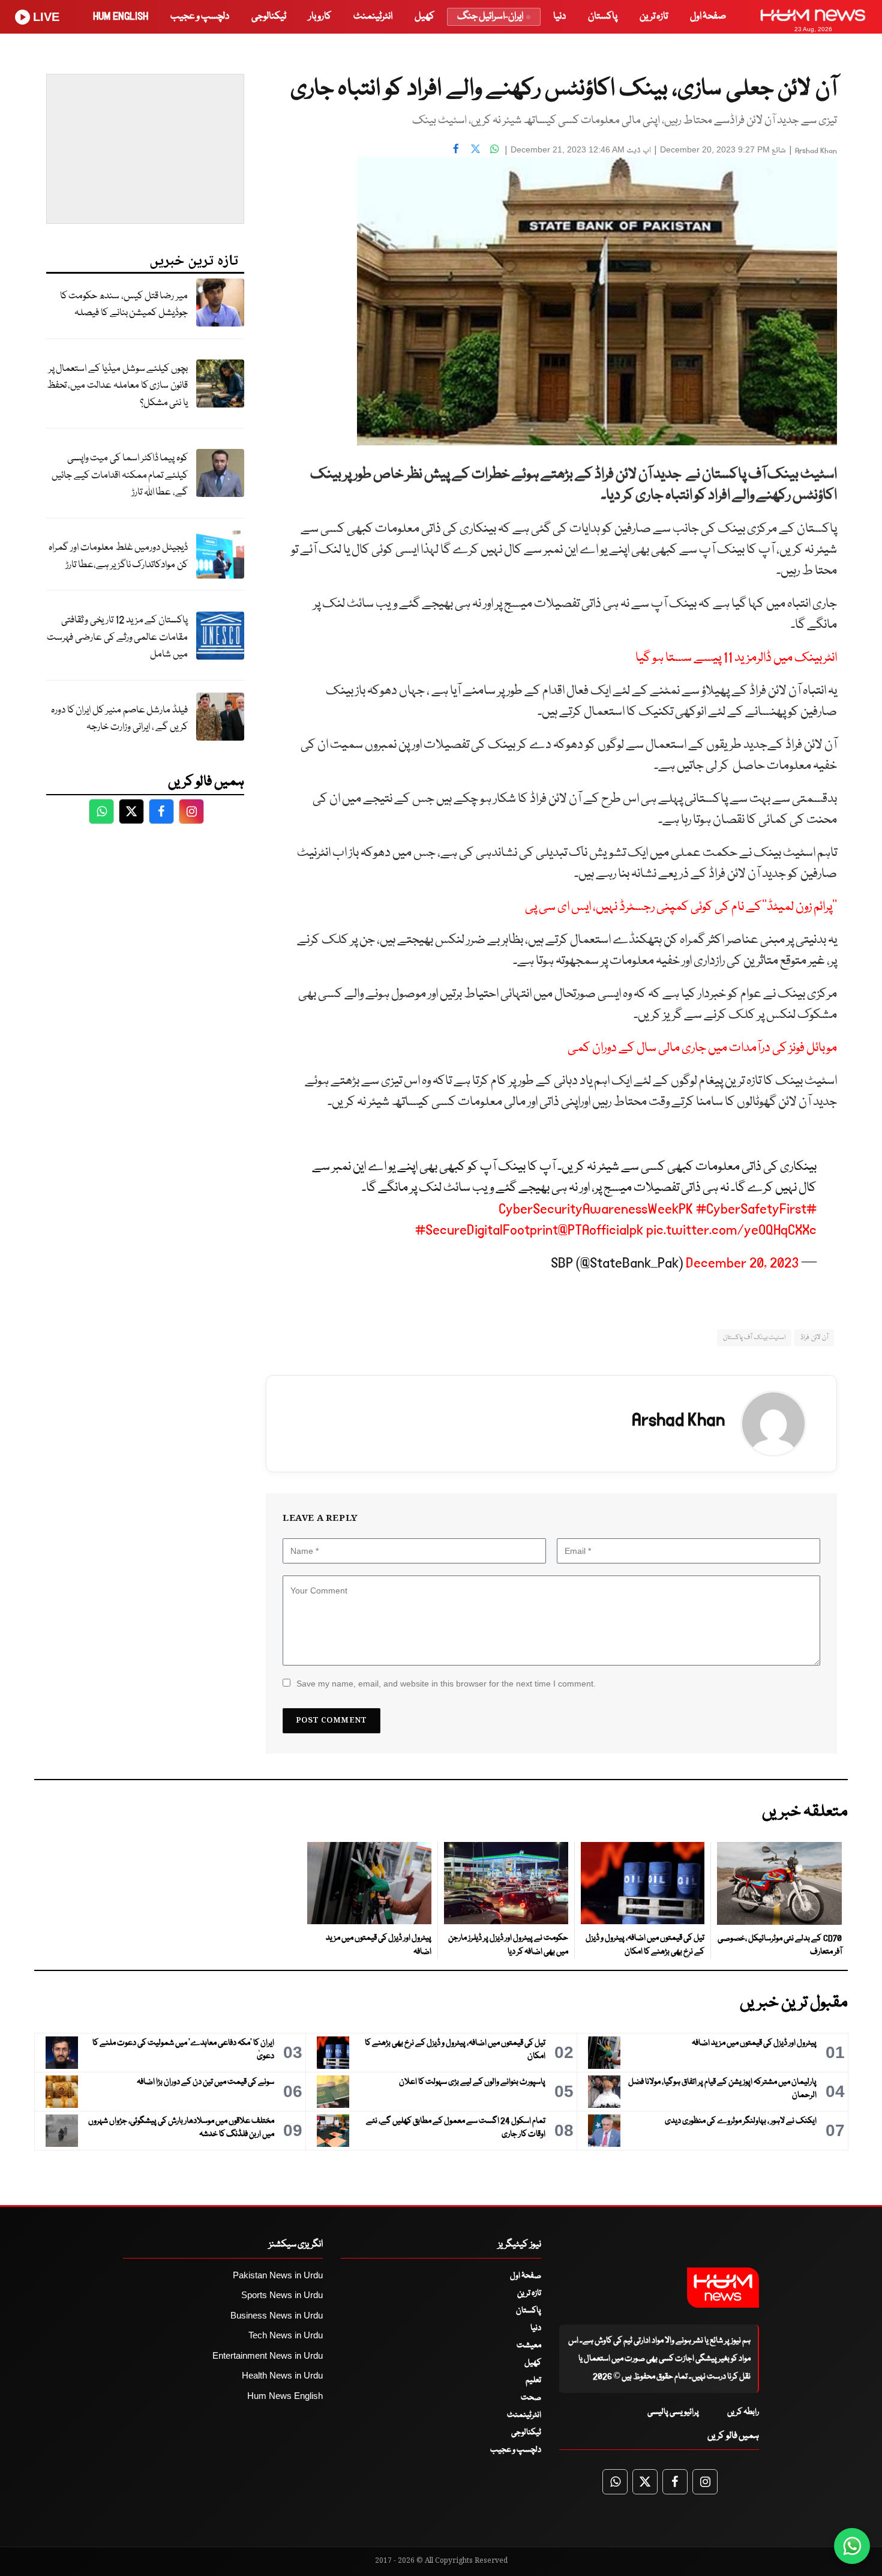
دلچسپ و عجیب (200, 17)
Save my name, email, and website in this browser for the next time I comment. (446, 1684)
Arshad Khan (816, 151)
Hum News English (285, 2396)
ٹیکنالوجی (269, 17)
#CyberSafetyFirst (751, 1209)
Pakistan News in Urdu (278, 2275)
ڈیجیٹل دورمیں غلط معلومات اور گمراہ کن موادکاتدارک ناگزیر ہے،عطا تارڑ (118, 556)
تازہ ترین (654, 17)
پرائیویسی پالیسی (673, 2412)
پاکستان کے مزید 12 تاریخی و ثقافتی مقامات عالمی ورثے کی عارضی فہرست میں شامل (117, 637)
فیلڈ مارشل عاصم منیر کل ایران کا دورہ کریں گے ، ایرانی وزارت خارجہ (119, 719)
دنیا (559, 17)
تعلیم (533, 2380)
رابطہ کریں (743, 2412)
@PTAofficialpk (601, 1230)
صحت (531, 2398)
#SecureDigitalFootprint (487, 1230)
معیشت (529, 2346)
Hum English (121, 17)
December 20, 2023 (742, 1263)
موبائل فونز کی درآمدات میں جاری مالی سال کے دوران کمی (702, 1048)
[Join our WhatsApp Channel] (852, 2546)
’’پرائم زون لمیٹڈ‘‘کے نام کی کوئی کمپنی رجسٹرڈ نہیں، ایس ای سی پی (681, 907)
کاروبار (320, 17)
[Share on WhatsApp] (494, 148)
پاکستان (603, 17)
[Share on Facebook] (456, 148)
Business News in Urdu (277, 2315)
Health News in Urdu (282, 2375)
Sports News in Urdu (282, 2295)
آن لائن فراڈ (814, 1338)
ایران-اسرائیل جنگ (490, 17)
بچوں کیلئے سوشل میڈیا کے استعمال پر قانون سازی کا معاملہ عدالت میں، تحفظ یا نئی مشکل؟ (117, 386)
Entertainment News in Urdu (268, 2355)
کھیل (424, 17)
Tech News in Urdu (286, 2335)
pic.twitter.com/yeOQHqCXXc (731, 1230)
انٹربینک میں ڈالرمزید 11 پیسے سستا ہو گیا (736, 658)
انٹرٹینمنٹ (373, 17)
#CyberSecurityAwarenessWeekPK (658, 1209)
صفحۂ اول (708, 17)
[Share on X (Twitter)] (475, 148)
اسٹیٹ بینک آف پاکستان (754, 1338)
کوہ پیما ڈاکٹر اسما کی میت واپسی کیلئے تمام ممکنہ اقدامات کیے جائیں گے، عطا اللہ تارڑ (120, 475)
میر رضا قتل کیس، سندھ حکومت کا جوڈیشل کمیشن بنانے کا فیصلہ (124, 305)
